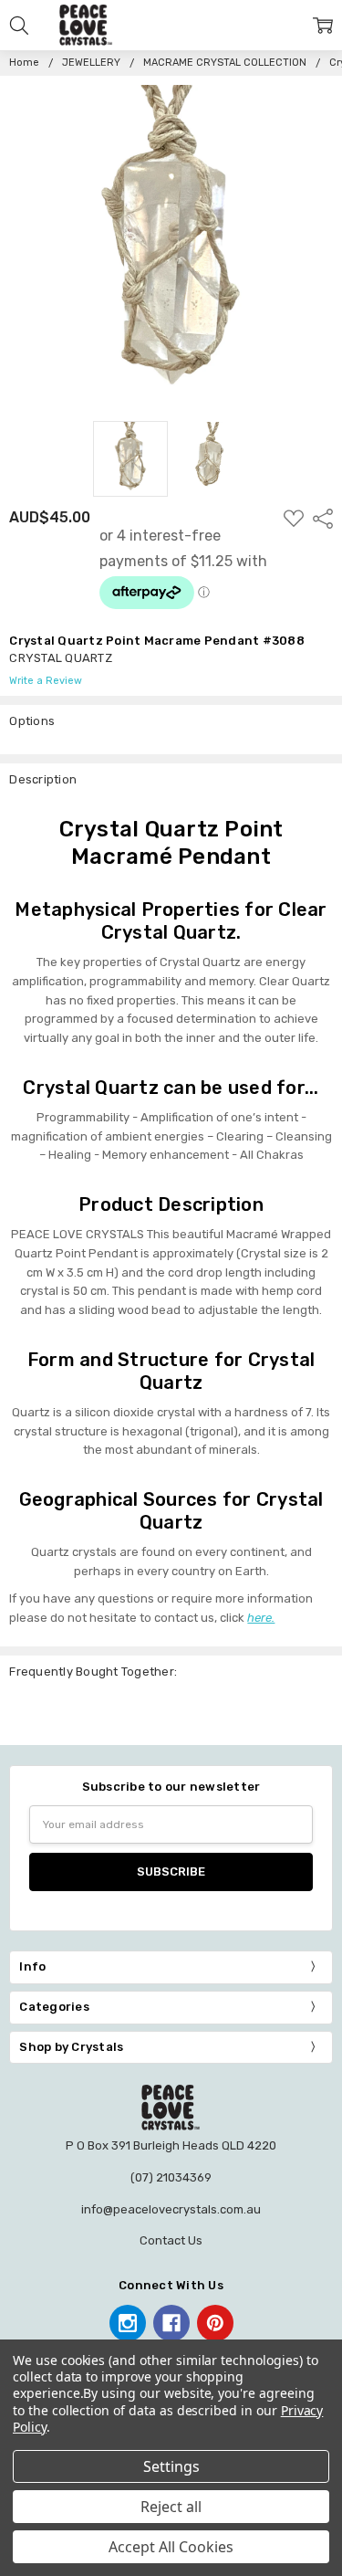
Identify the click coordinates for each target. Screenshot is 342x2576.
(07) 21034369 (171, 2177)
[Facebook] (171, 2323)
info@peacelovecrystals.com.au (171, 2209)
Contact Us (171, 2240)
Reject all (171, 2507)
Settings (171, 2466)
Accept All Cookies (171, 2547)
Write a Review (46, 681)
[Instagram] (128, 2323)
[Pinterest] (215, 2323)
